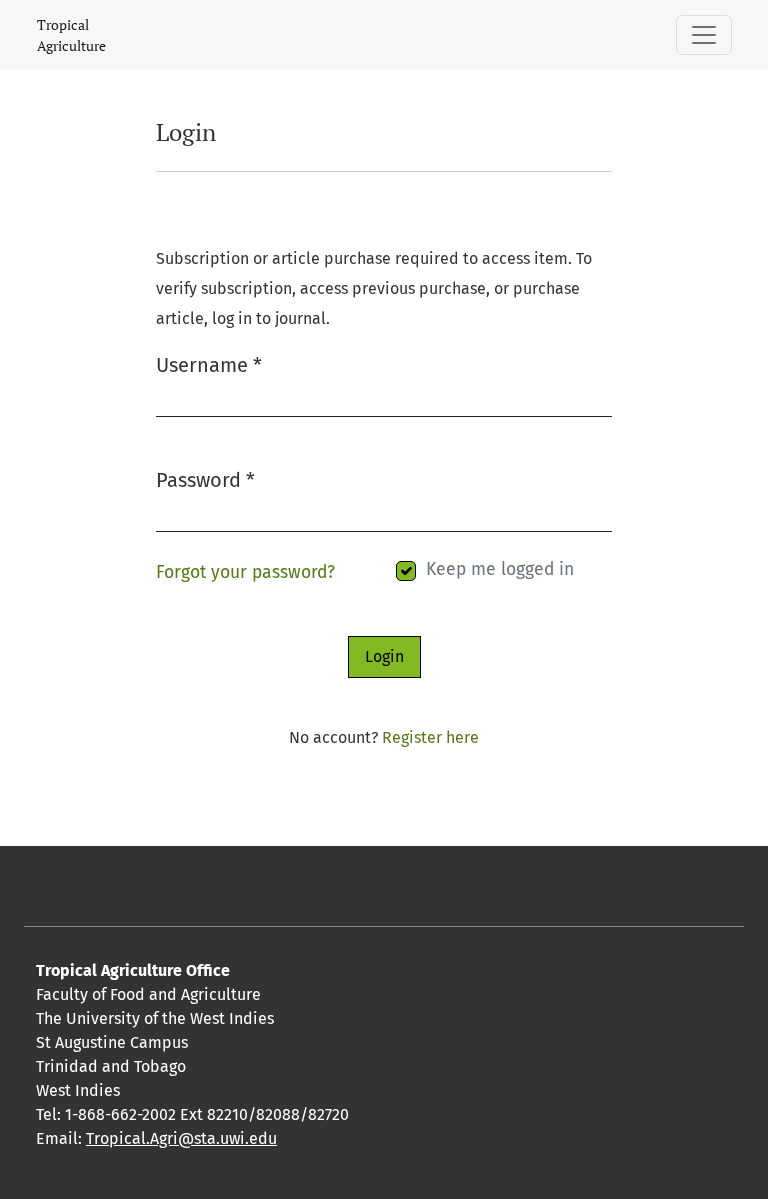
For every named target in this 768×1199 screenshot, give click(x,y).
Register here (430, 737)
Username (209, 364)
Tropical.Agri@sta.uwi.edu (181, 1138)
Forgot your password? (245, 572)
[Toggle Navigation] (704, 35)
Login (384, 656)
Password (205, 479)
